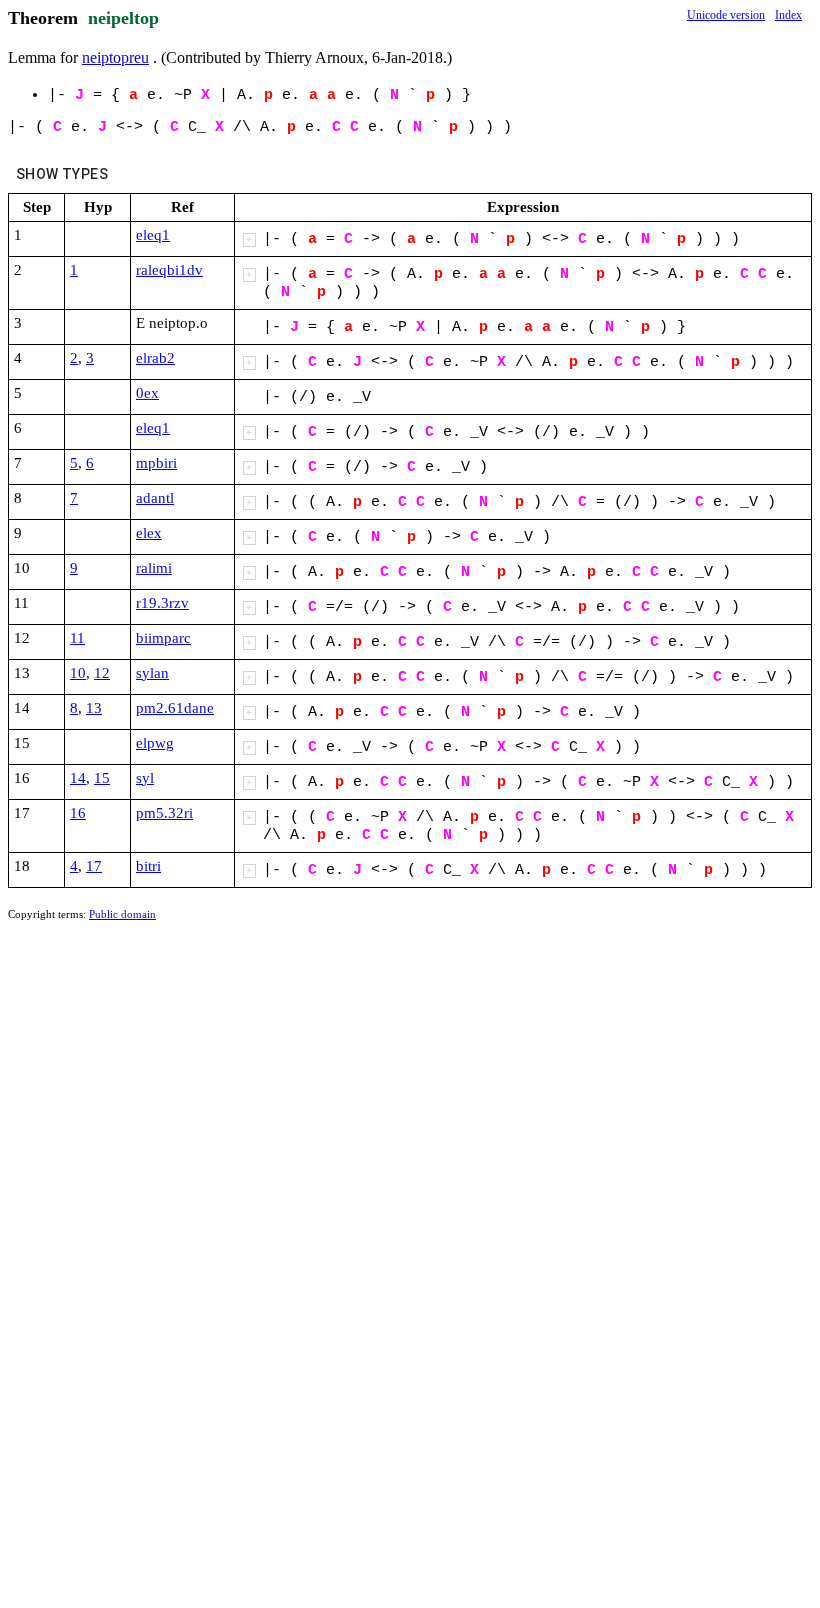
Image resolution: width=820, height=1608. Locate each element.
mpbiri (156, 463)
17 (94, 866)
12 (102, 673)
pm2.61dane (175, 708)
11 (77, 638)
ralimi (154, 568)
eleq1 (153, 235)
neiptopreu (115, 57)
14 (78, 778)
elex (149, 533)
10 (78, 673)
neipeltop (123, 18)
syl (145, 778)
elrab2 (155, 358)
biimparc (163, 638)
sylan (152, 673)
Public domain (122, 914)
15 (102, 778)
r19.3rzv (162, 603)
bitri (148, 866)
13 (94, 708)
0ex (147, 393)
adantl (155, 498)
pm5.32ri (164, 813)
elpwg (155, 743)
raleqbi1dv (169, 270)
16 (78, 813)
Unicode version (726, 15)
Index (788, 15)
